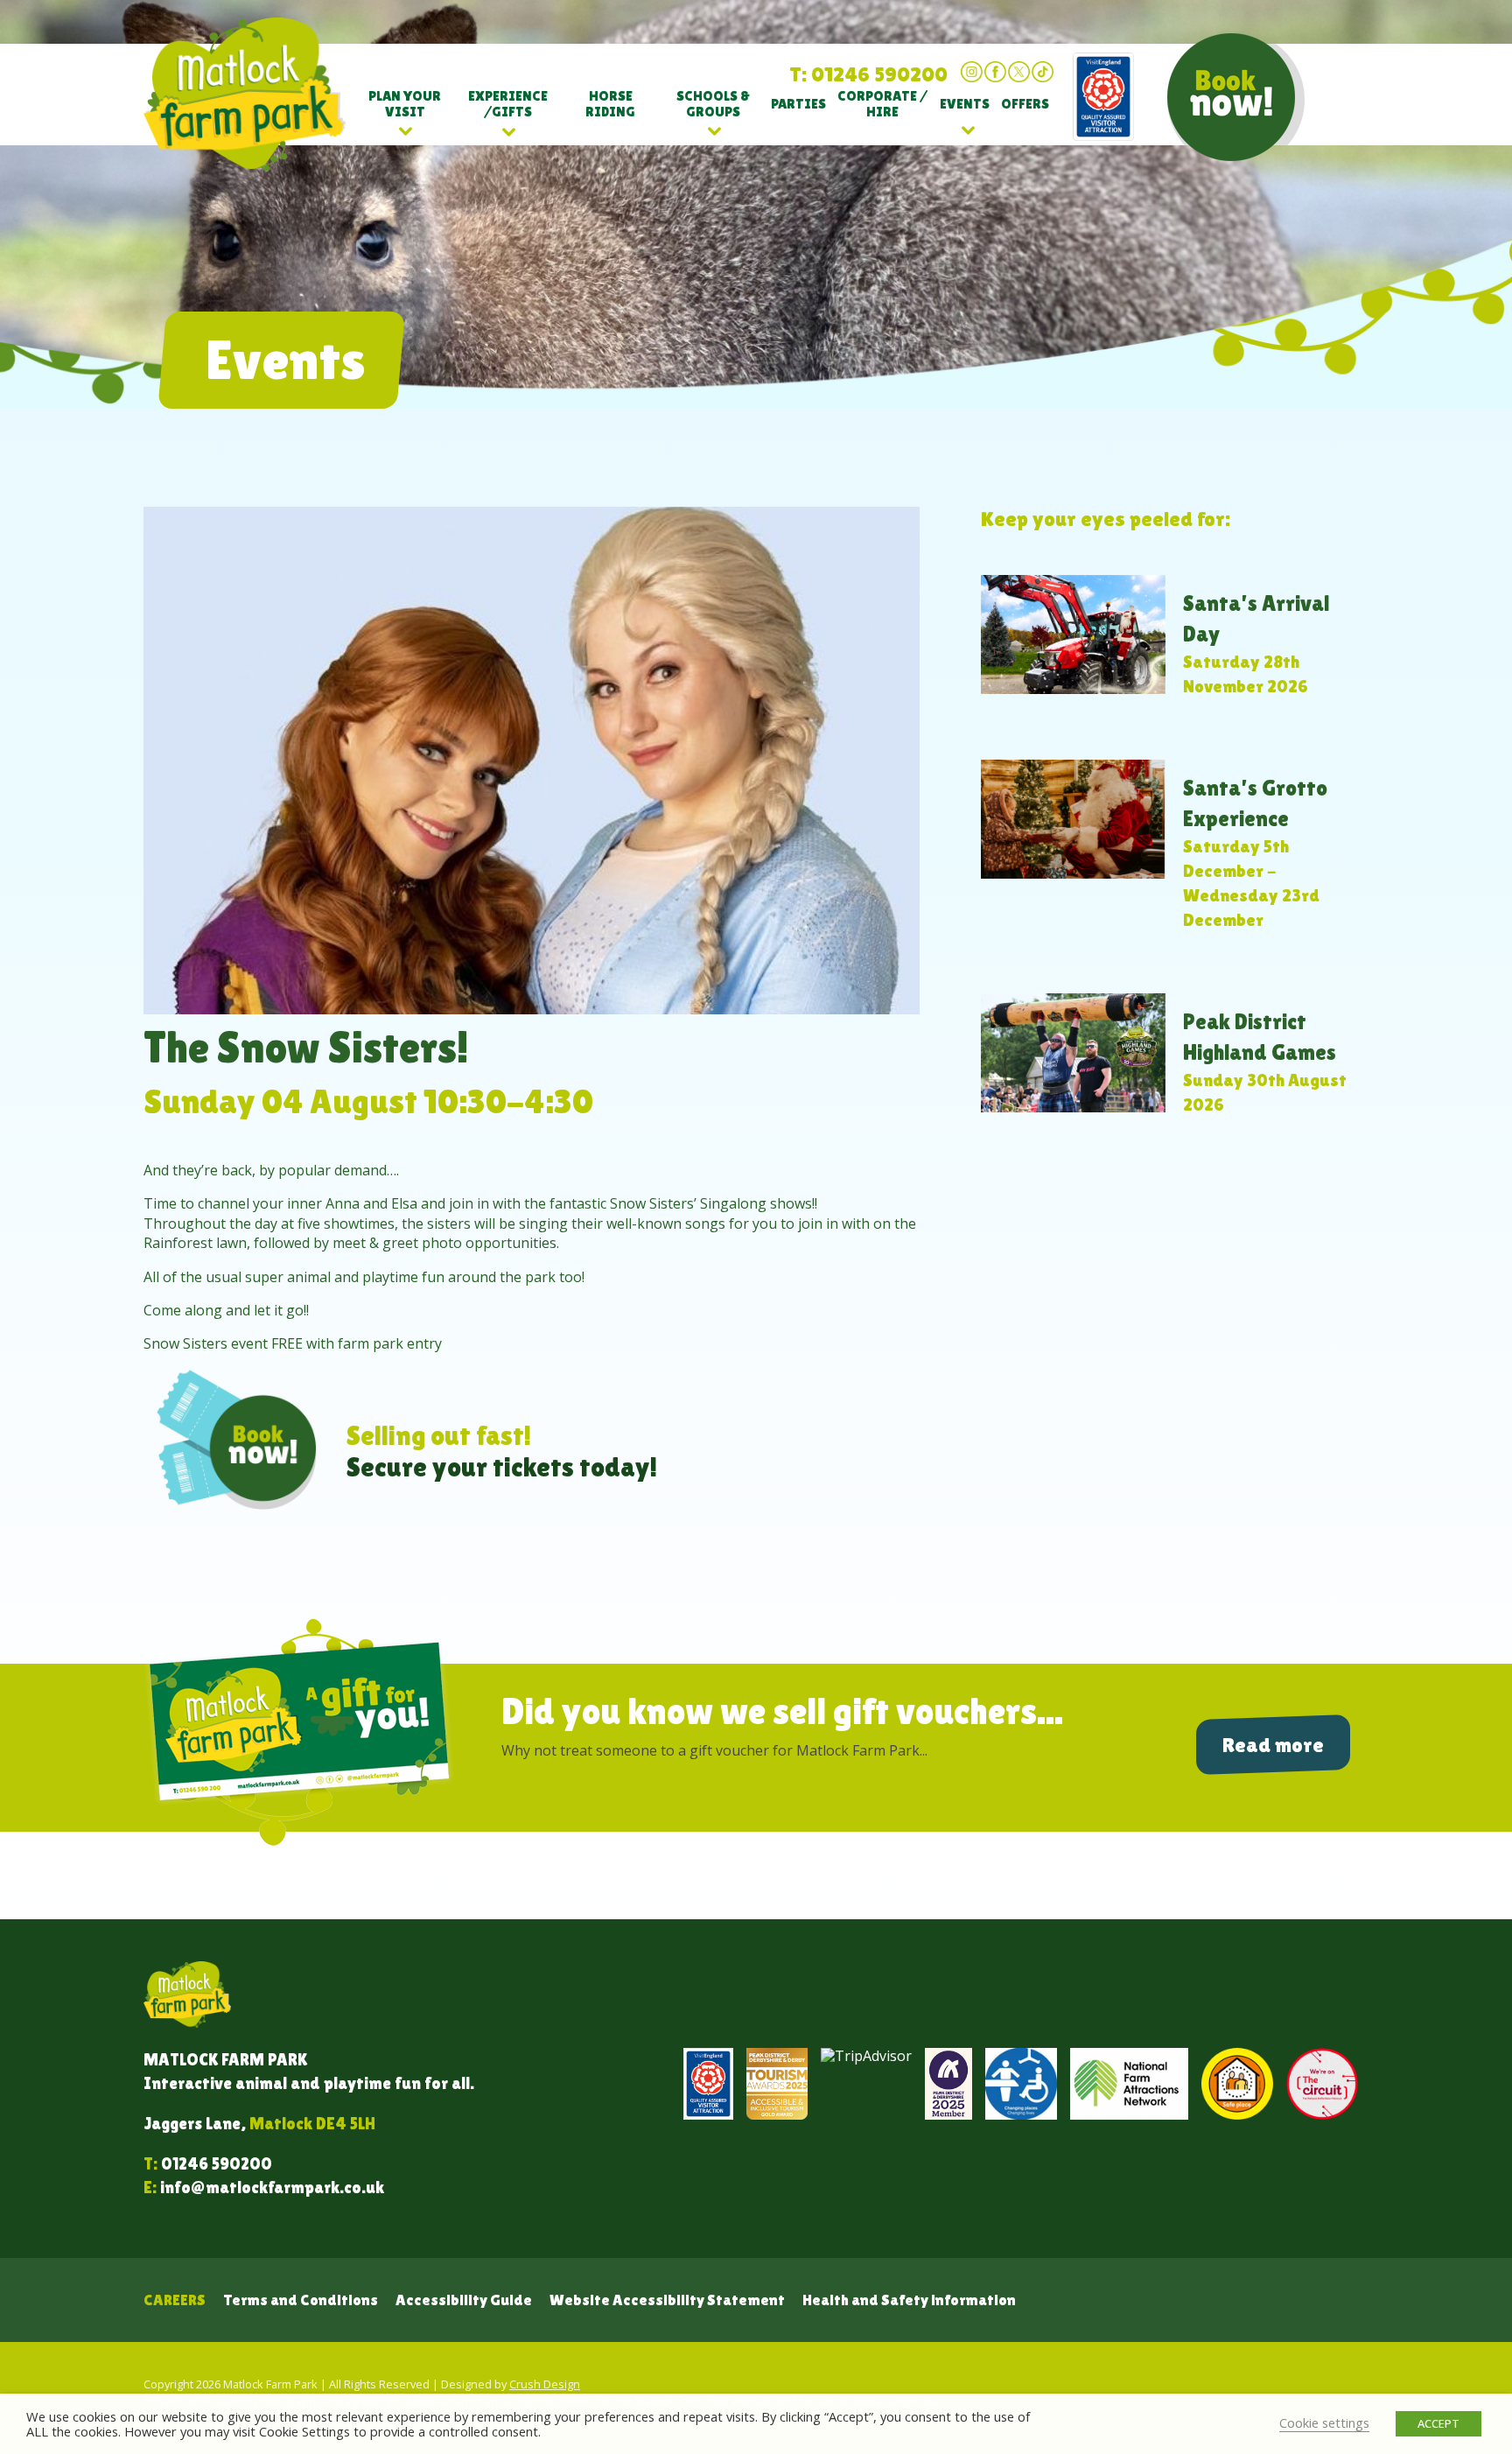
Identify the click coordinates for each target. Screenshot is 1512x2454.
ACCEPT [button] (1438, 2423)
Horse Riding (610, 104)
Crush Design (545, 2384)
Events (965, 104)
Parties (798, 104)
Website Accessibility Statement (667, 2300)
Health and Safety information (909, 2300)
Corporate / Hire (882, 104)
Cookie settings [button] (1324, 2422)
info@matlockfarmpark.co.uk (272, 2187)
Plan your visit (405, 104)
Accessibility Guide (464, 2300)
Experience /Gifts (508, 104)
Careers (175, 2300)
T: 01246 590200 (868, 74)
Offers (1025, 104)
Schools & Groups (713, 104)
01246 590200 (217, 2163)
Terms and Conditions (301, 2300)
